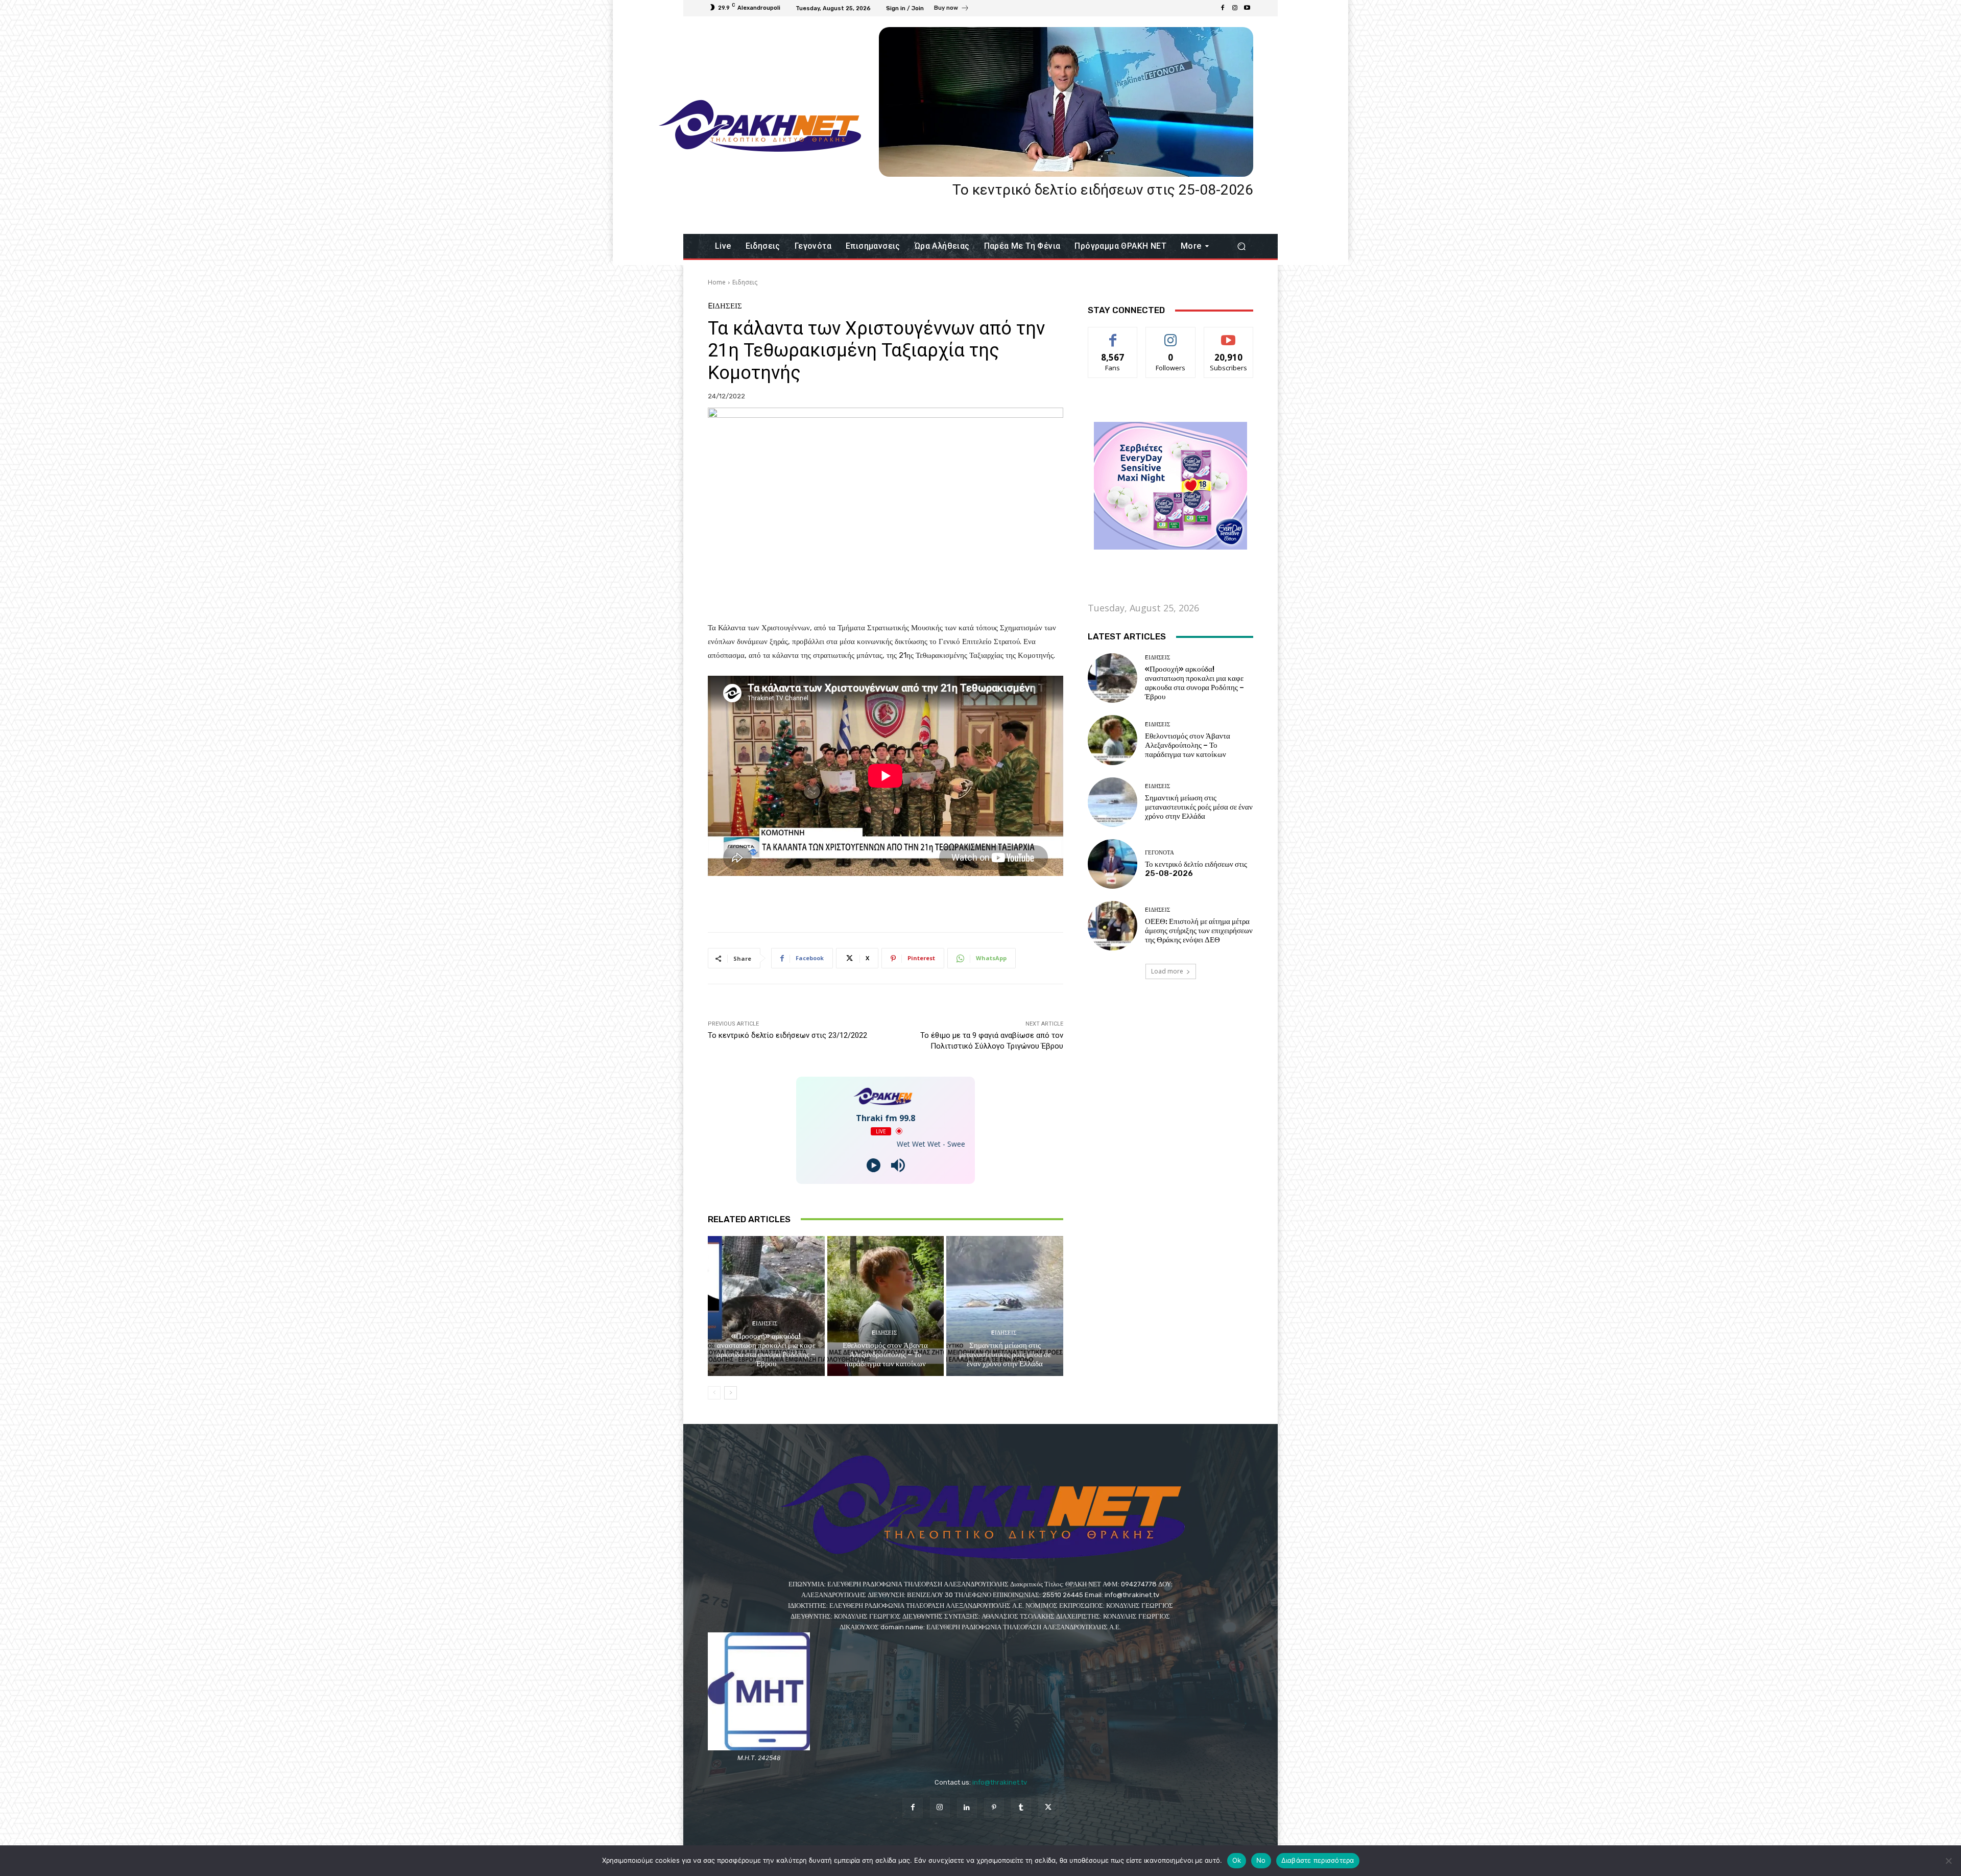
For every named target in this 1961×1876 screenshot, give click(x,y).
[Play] (874, 1165)
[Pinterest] (994, 1808)
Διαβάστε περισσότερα (1318, 1860)
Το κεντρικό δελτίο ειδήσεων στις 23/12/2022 (787, 1035)
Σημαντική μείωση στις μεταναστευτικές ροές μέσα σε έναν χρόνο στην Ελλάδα (1005, 1355)
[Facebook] (1223, 8)
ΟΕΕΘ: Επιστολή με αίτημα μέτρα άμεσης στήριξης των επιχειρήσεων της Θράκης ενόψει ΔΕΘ (1199, 931)
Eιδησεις (745, 282)
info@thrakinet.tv (1000, 1782)
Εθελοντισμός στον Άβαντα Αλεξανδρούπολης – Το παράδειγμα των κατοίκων (885, 1355)
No (1261, 1860)
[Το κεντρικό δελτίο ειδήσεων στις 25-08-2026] (1066, 102)
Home (717, 282)
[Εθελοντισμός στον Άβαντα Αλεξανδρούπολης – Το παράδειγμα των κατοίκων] (886, 1306)
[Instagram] (1235, 8)
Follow (1171, 335)
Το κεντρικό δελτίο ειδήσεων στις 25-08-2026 (1103, 190)
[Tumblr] (1021, 1808)
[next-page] (731, 1393)
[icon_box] (952, 9)
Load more (1167, 971)
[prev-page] (714, 1393)
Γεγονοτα (1159, 853)
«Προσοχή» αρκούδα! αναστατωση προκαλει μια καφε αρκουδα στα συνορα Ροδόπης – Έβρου (766, 1350)
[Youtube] (1247, 8)
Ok (1237, 1860)
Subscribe (1229, 335)
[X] (1048, 1808)
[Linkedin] (967, 1808)
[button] (1241, 246)
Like (1113, 335)
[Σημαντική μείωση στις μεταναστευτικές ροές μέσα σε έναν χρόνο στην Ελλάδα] (1005, 1306)
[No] (1948, 1861)
